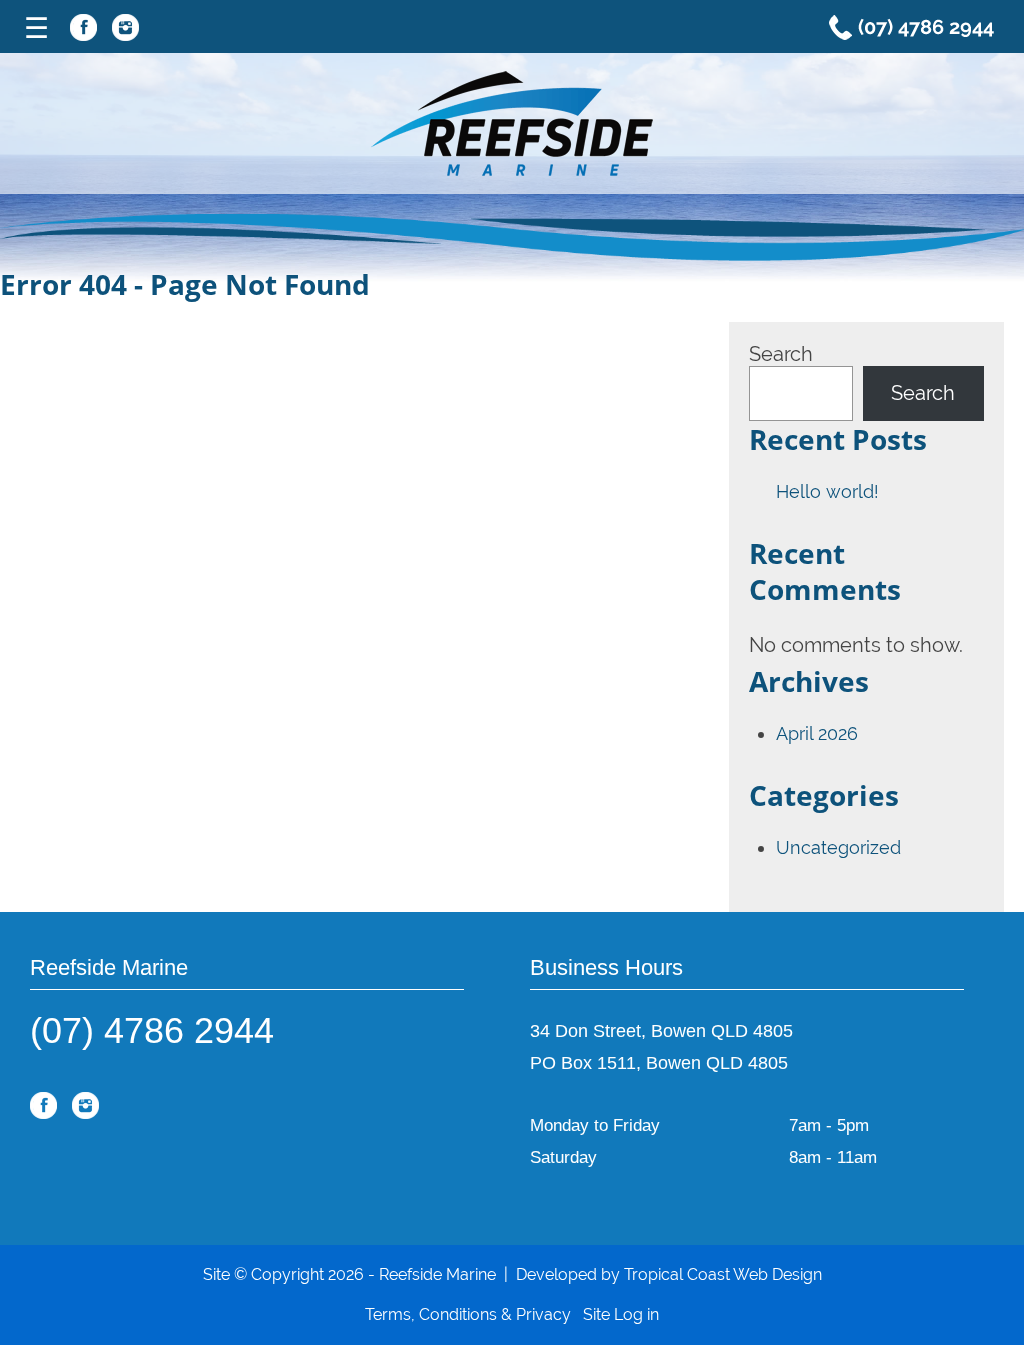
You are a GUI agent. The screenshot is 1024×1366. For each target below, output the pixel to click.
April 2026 (817, 733)
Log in (636, 1314)
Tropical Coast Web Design (723, 1274)
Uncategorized (838, 847)
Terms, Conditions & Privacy (468, 1314)
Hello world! (827, 491)
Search (781, 354)
